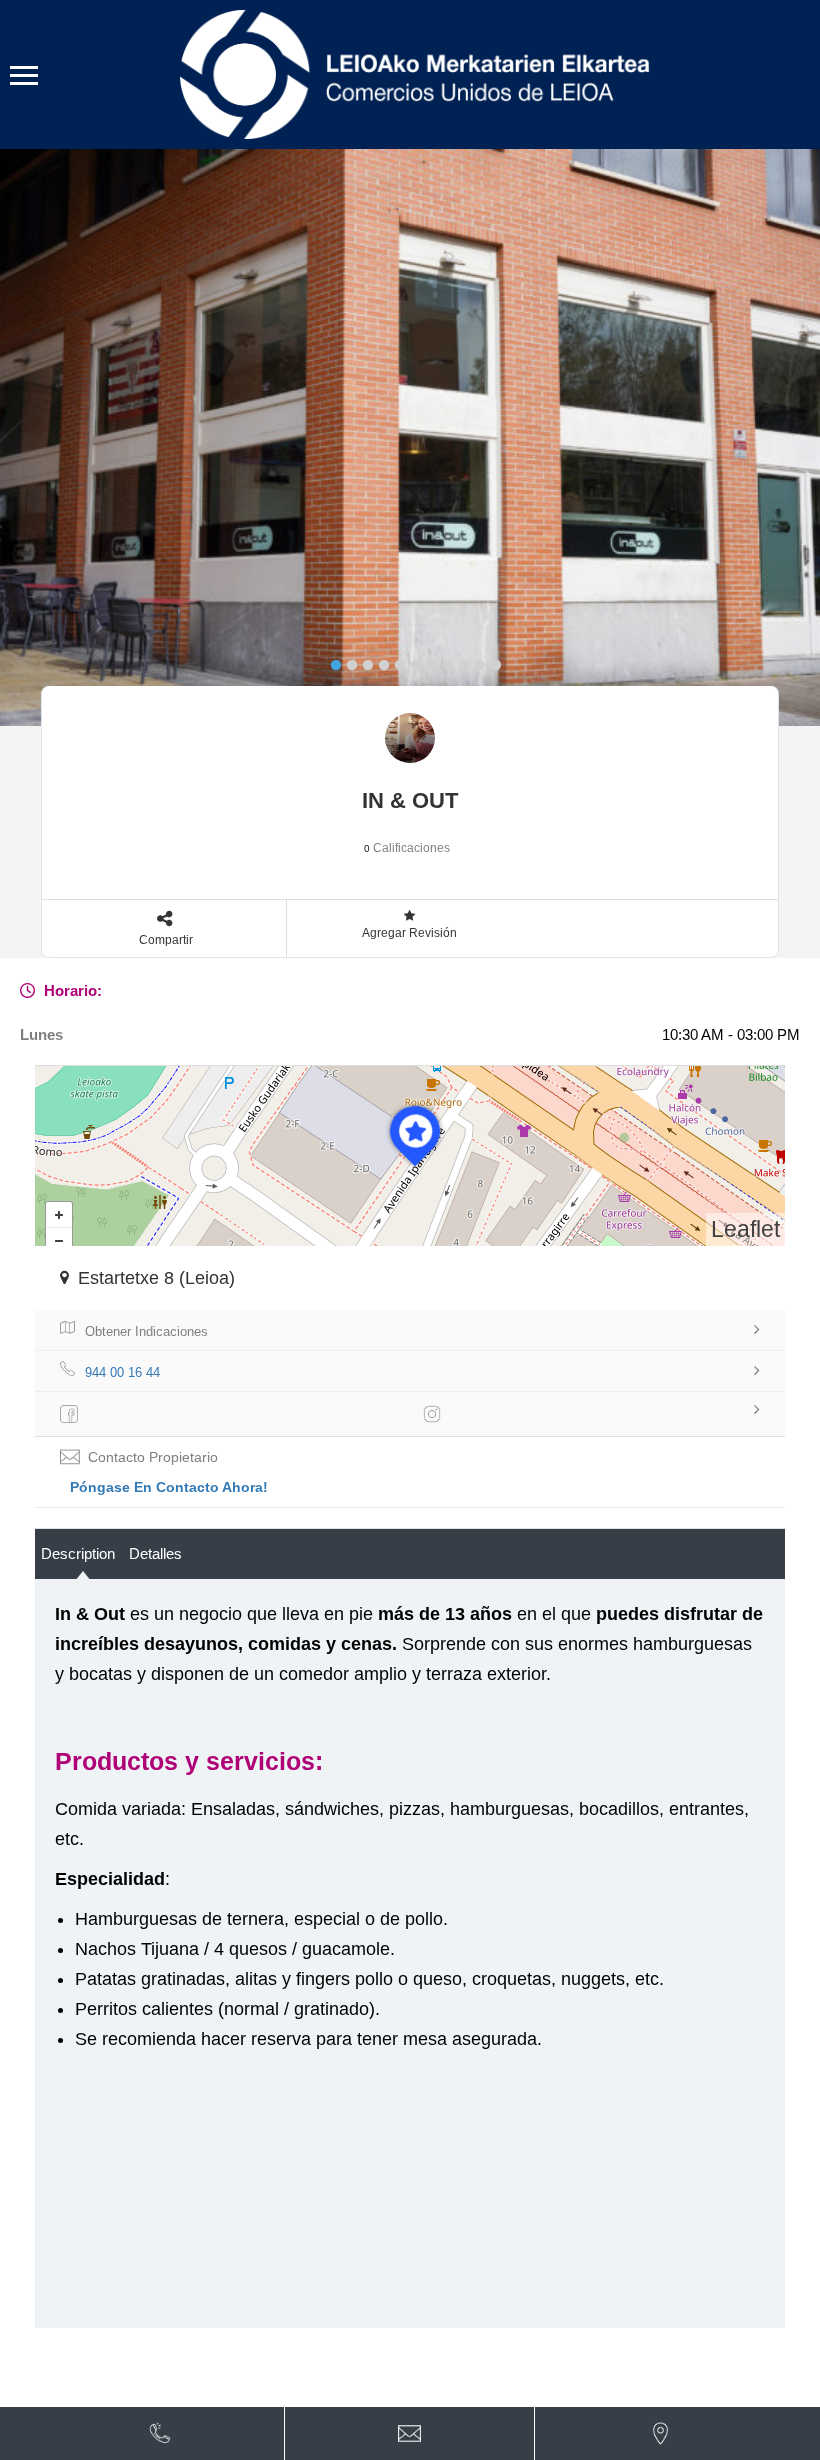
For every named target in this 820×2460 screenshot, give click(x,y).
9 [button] (459, 661)
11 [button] (491, 661)
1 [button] (331, 661)
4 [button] (379, 661)
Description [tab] (78, 1553)
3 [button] (363, 661)
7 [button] (427, 661)
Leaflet (745, 1229)
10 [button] (475, 661)
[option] (410, 437)
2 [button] (347, 661)
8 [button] (443, 661)
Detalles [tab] (155, 1553)
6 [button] (411, 661)
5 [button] (395, 661)
